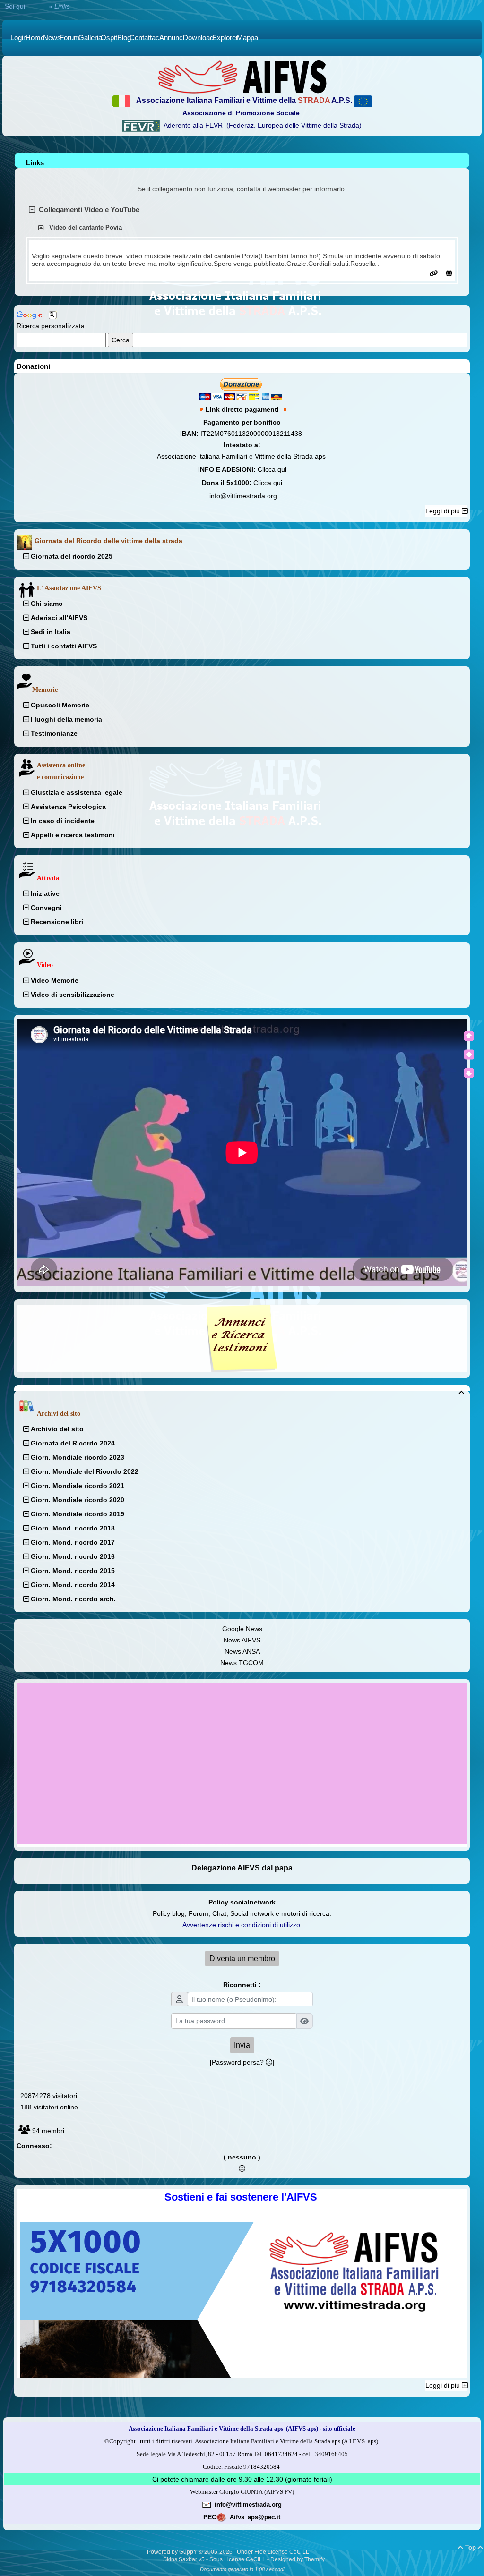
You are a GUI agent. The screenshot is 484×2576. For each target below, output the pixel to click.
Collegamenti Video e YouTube (89, 209)
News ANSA (242, 1651)
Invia (242, 2045)
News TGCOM (242, 1663)
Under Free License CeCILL (274, 2552)
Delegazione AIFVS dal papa (242, 1868)
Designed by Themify (298, 2559)
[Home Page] (242, 77)
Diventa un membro (242, 1959)
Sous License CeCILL (238, 2559)
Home (38, 6)
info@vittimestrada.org (243, 496)
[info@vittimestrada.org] (207, 2504)
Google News (242, 1629)
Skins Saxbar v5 (184, 2559)
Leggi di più (444, 511)
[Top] (469, 1036)
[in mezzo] (469, 1054)
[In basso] (469, 1073)
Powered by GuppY (173, 2552)
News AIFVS (242, 1640)
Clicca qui (272, 469)
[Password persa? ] (242, 2062)
